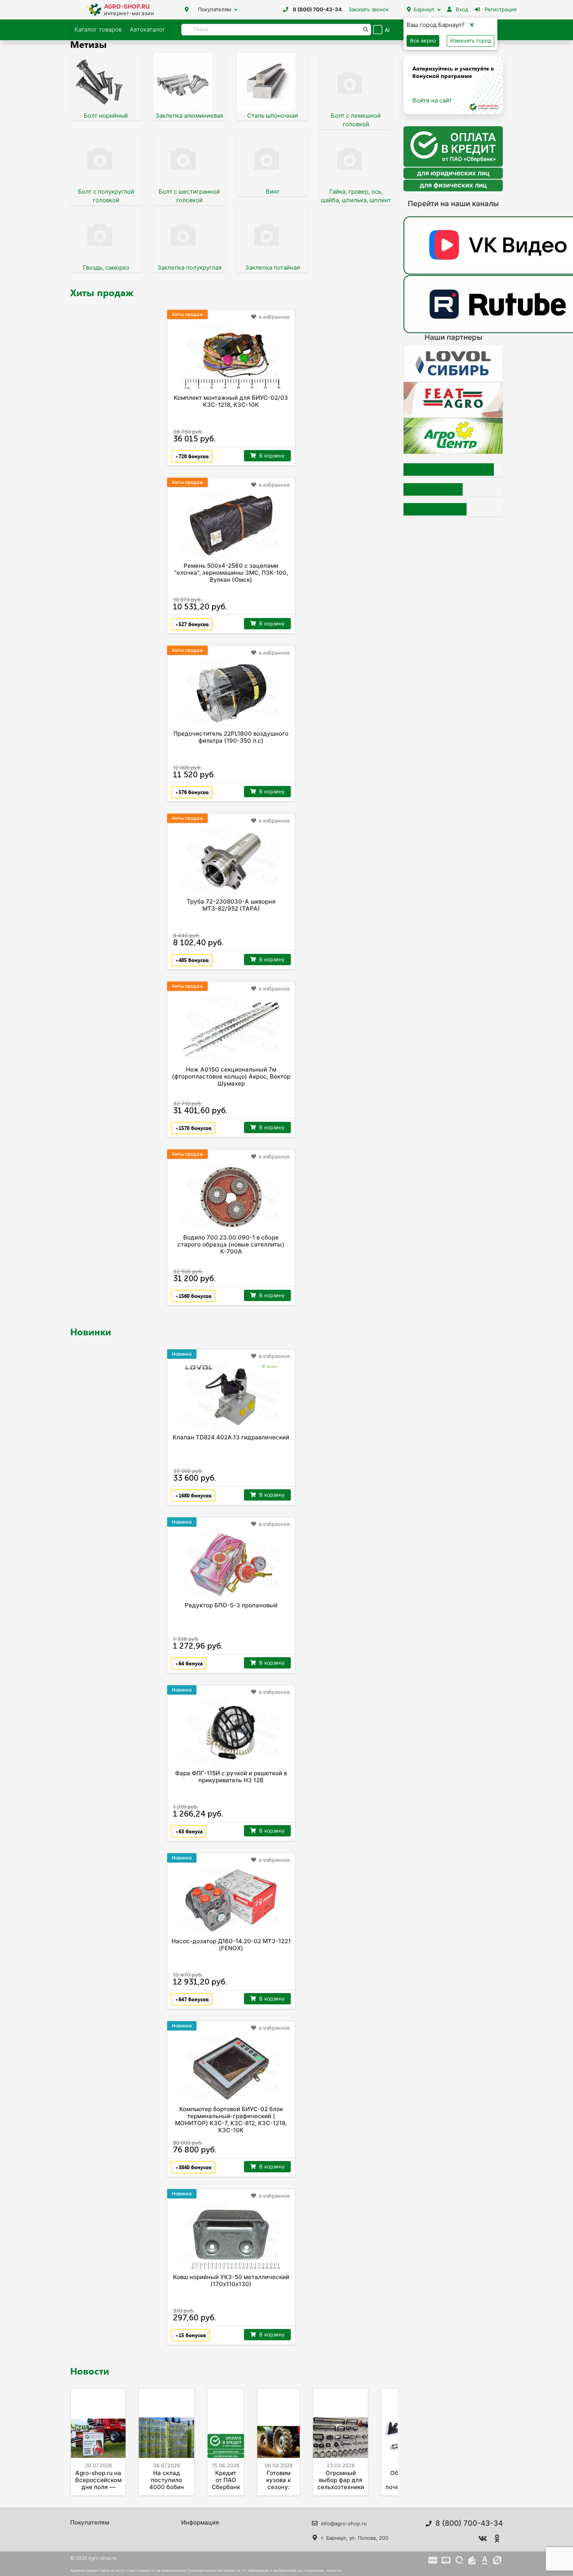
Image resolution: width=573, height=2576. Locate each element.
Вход (461, 9)
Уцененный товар (449, 470)
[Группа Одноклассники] (497, 2539)
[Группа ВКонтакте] (483, 2539)
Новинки (91, 1331)
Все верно (423, 41)
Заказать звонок (369, 9)
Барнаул (424, 9)
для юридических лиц (453, 173)
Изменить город (471, 41)
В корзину (272, 456)
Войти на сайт (432, 100)
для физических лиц (453, 185)
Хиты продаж (102, 292)
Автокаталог (148, 29)
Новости (90, 2371)
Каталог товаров (98, 29)
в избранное (274, 317)
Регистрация (500, 9)
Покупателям (215, 9)
